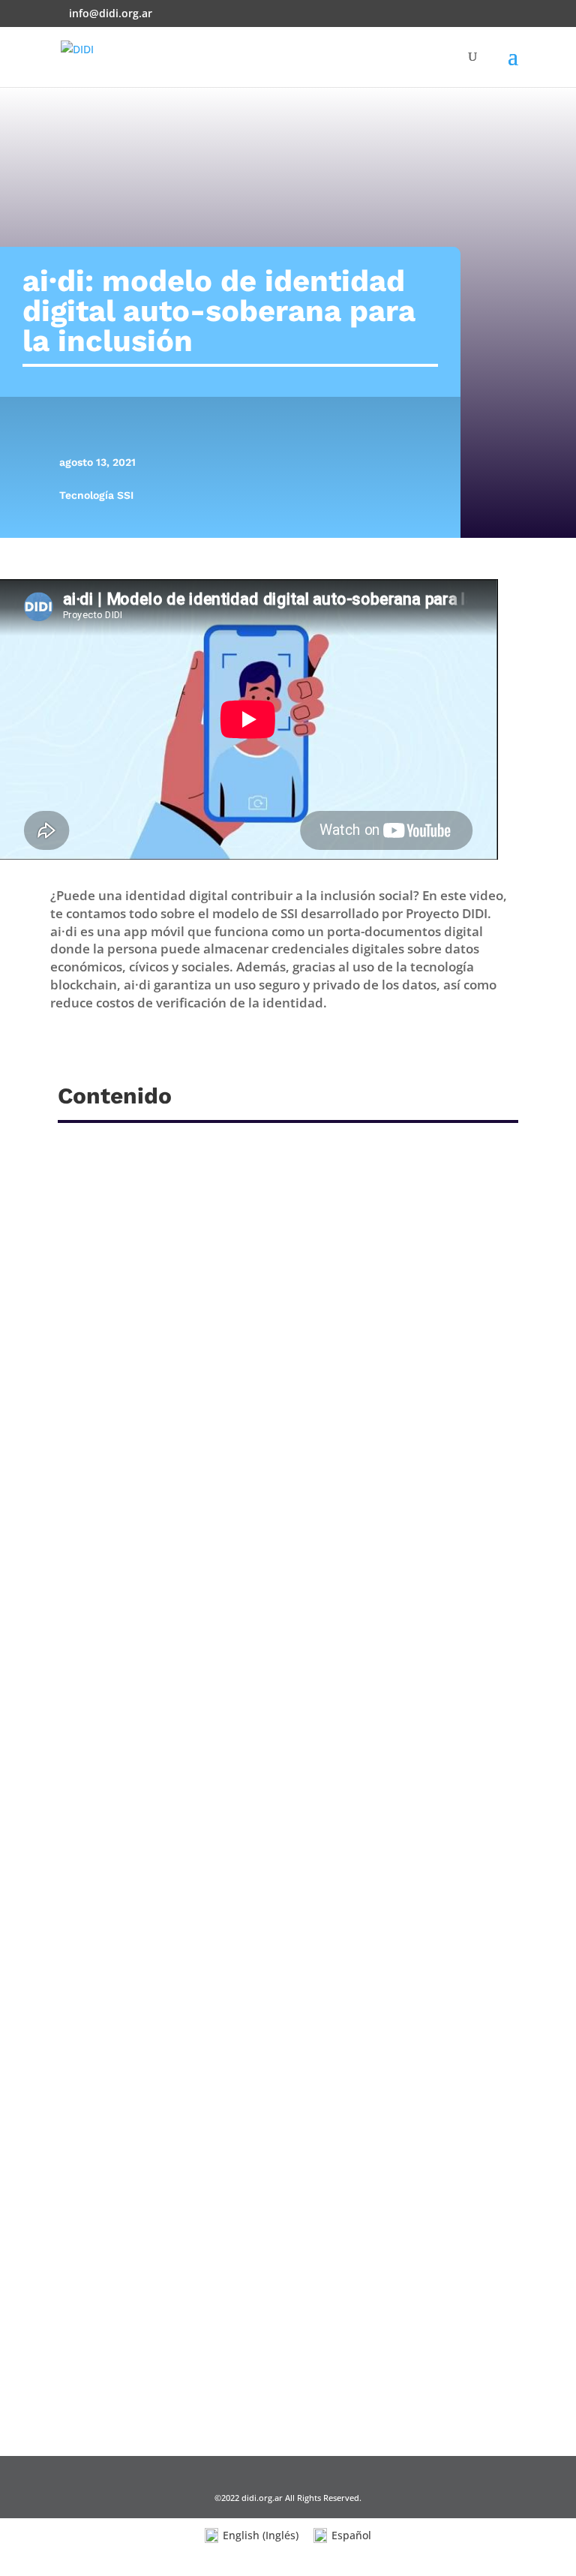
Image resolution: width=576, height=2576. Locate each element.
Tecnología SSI (96, 495)
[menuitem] (252, 2536)
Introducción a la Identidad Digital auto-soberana (236, 2333)
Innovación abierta (134, 1930)
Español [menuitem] (351, 2535)
